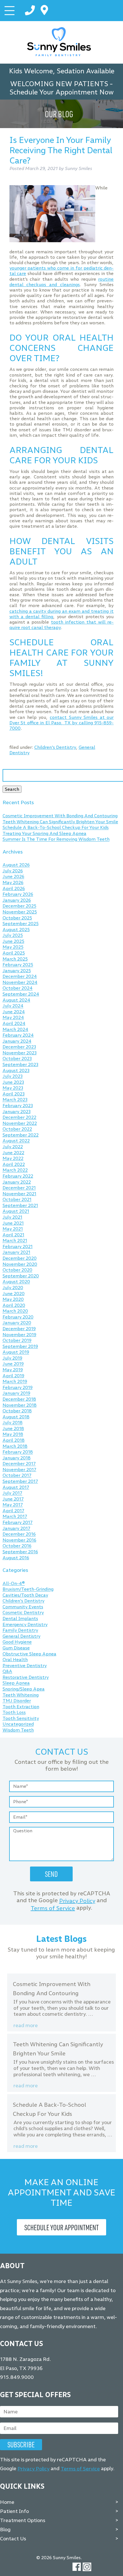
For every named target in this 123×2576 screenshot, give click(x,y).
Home (7, 2502)
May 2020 (13, 1299)
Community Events (23, 1607)
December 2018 (19, 1399)
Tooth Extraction (21, 1707)
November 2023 (20, 1053)
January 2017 (16, 1528)
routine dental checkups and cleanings (62, 282)
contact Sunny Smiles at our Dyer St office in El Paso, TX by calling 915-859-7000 (62, 723)
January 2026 (17, 900)
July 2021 (12, 1217)
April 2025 (14, 953)
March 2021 (15, 1241)
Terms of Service (53, 1908)
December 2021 (19, 1188)
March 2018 (15, 1446)
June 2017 (13, 1499)
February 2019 (18, 1387)
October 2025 (17, 918)
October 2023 (17, 1059)
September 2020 (21, 1276)
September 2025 (21, 924)
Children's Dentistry (55, 747)
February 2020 (18, 1317)
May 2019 (13, 1370)
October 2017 (17, 1476)
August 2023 (16, 1070)
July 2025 (13, 936)
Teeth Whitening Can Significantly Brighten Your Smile (60, 822)
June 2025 (13, 941)
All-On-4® (14, 1583)
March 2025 (15, 959)
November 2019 (19, 1335)
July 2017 (12, 1493)
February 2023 (18, 1106)
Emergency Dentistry (25, 1624)
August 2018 (16, 1417)
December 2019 (19, 1329)
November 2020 (20, 1264)
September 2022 (21, 1135)
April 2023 (14, 1094)
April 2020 (14, 1305)
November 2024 (20, 982)
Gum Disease (16, 1648)
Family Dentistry (20, 1630)
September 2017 (20, 1481)
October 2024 (18, 988)
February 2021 (18, 1246)
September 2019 (20, 1346)
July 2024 (13, 1006)
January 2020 (17, 1323)
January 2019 (16, 1393)
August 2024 (16, 1000)
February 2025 (18, 965)
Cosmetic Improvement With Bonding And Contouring (60, 816)
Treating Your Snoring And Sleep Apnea (44, 833)
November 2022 (20, 1123)
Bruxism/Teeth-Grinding (28, 1589)
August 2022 (16, 1141)
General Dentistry (21, 1636)
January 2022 (17, 1182)
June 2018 (13, 1428)
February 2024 (18, 1035)
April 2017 (13, 1511)
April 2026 (14, 888)
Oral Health (15, 1660)
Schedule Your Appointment (61, 2227)
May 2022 (13, 1159)
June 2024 (14, 1012)
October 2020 (17, 1270)
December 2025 (19, 906)
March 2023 (15, 1100)
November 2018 (20, 1405)
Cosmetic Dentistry (23, 1613)
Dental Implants (20, 1618)
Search (12, 789)
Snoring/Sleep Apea (24, 1689)
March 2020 (15, 1311)
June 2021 (13, 1223)
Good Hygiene (17, 1642)
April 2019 (13, 1376)
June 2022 (13, 1153)
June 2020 (14, 1294)
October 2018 (17, 1411)
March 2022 (15, 1170)
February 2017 (18, 1522)
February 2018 (18, 1452)
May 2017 (13, 1505)
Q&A (7, 1672)
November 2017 (19, 1470)
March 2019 (15, 1382)
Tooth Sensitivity (21, 1718)
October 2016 (17, 1546)
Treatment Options (23, 2520)
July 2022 (13, 1147)
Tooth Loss (14, 1713)
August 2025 (16, 930)
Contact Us (13, 2539)
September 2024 (21, 994)
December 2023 (19, 1047)
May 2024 (13, 1018)
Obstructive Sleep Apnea (29, 1654)
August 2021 (16, 1211)
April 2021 (13, 1235)
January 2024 (17, 1041)
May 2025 (13, 947)
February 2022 (18, 1176)
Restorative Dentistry (26, 1677)
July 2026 (13, 871)
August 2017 (16, 1487)
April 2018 (14, 1440)
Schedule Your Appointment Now (61, 92)
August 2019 (16, 1352)
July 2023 (13, 1076)
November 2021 (19, 1194)
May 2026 (13, 882)
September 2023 (20, 1064)
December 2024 (20, 977)
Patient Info (14, 2511)
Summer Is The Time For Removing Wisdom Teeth (56, 839)
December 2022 (19, 1118)
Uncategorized (18, 1724)
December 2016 (19, 1534)
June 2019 (13, 1364)
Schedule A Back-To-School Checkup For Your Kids (56, 828)
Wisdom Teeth (18, 1730)
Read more (26, 2026)
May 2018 (13, 1434)
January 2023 (17, 1112)
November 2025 (20, 912)
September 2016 (20, 1552)
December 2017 (19, 1464)
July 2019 (12, 1358)
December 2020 (20, 1258)
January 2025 (17, 971)
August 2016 (16, 1558)
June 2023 (13, 1082)
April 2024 (14, 1023)
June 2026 (13, 877)
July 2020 (13, 1288)
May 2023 (13, 1088)
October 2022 (17, 1129)
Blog (5, 2530)
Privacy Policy (77, 1901)
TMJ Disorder (17, 1701)
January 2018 (17, 1458)
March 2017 (15, 1517)
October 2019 (17, 1341)
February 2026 (18, 894)
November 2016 (19, 1540)
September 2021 (20, 1205)
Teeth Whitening (21, 1695)
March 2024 (15, 1029)
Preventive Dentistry (25, 1666)
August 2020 (16, 1282)
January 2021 (16, 1252)
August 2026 (16, 865)
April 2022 (14, 1164)
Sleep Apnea (16, 1683)
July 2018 (13, 1423)
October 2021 (17, 1200)
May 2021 (13, 1229)
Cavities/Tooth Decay (25, 1595)
